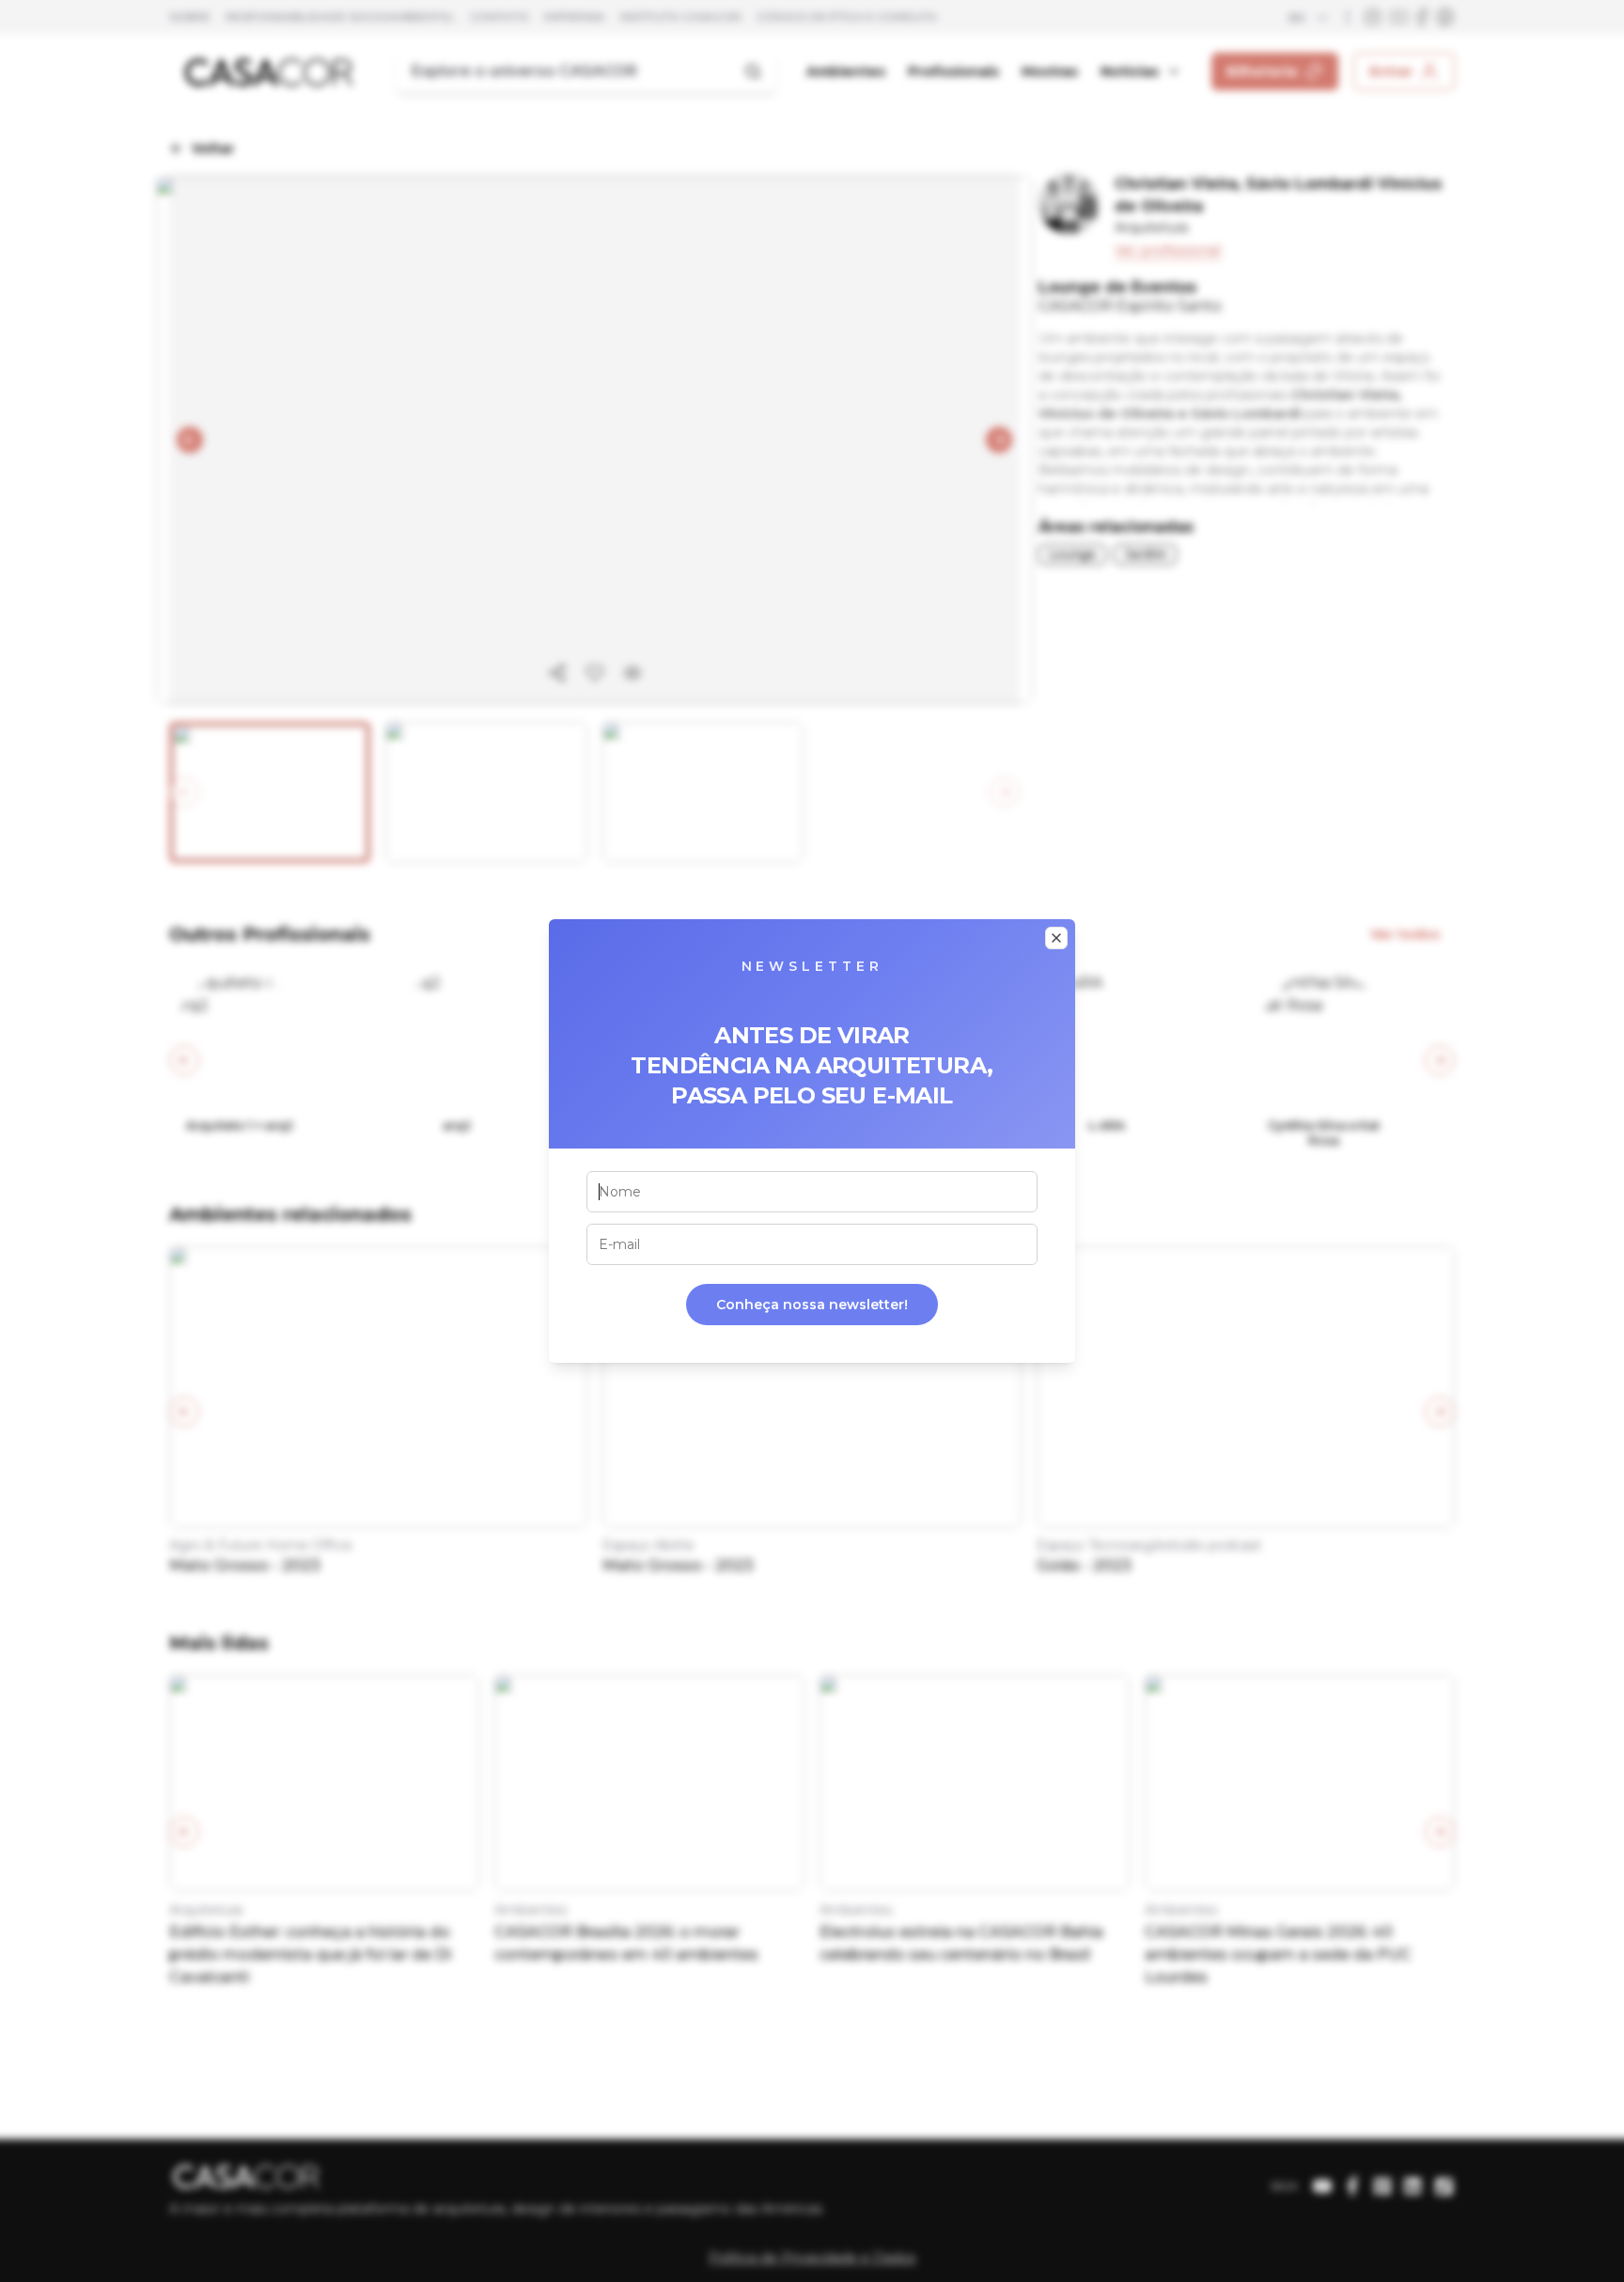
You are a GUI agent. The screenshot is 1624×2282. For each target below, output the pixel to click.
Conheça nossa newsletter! (812, 1305)
